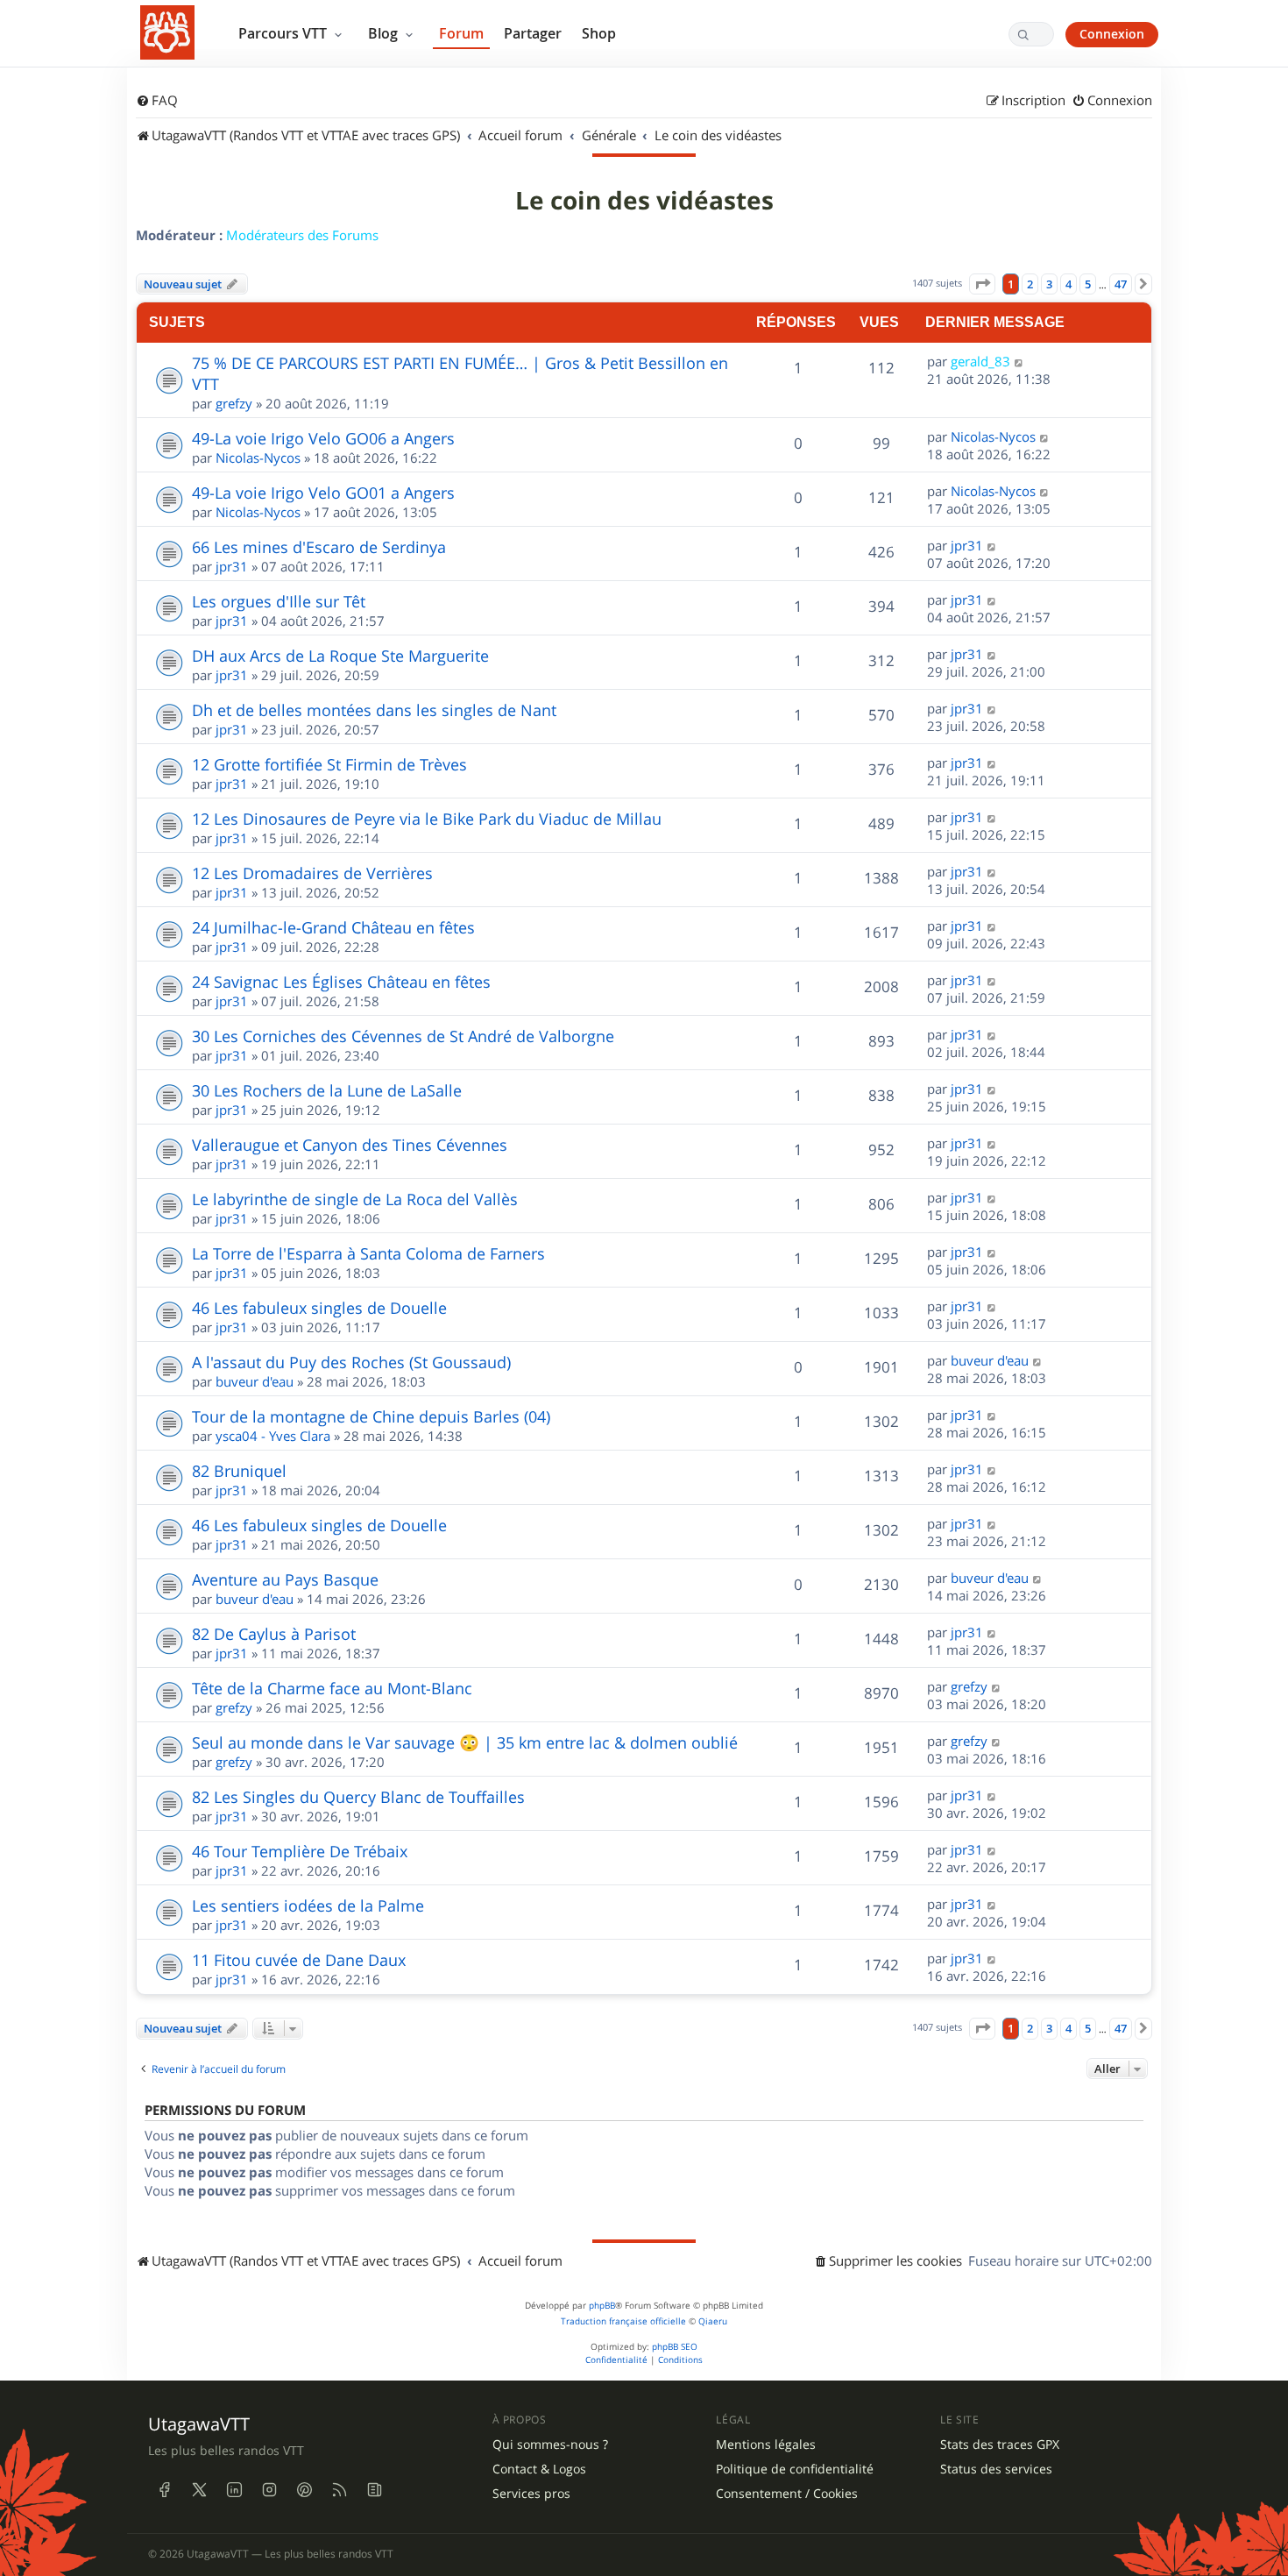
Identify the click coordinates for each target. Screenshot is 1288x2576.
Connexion (1112, 34)
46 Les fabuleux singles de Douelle (319, 1308)
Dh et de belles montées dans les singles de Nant (374, 710)
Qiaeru (713, 2321)
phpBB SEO (675, 2347)
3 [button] (1049, 284)
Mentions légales (766, 2445)
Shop (599, 33)
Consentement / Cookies (787, 2494)
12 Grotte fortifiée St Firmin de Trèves (329, 764)
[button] (982, 284)
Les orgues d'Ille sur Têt (279, 601)
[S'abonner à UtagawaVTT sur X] (199, 2489)
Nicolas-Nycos (258, 458)
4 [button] (1069, 284)
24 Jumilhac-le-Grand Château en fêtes (333, 927)
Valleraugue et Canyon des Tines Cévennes (350, 1145)
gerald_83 (980, 361)
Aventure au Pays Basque (285, 1579)
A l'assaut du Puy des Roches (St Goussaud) (351, 1362)
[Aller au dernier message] (1019, 361)
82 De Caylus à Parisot (274, 1634)
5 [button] (1088, 284)
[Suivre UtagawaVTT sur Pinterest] (304, 2489)
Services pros (531, 2494)
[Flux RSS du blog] (374, 2489)
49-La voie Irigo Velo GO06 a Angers (323, 438)
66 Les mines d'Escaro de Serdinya (319, 547)
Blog (385, 33)
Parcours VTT (284, 33)
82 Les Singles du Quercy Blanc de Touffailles (358, 1797)
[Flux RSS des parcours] (339, 2489)
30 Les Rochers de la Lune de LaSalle (327, 1090)
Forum (461, 33)
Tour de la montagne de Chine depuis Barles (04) (371, 1416)
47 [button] (1121, 284)
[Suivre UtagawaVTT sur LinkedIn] (234, 2489)
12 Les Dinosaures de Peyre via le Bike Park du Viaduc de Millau (427, 819)
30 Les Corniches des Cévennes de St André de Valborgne (403, 1036)
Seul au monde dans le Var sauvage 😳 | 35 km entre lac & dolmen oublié (465, 1742)
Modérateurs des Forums (302, 235)
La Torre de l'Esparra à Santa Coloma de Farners (368, 1253)
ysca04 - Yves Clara (273, 1436)
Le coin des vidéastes (644, 201)
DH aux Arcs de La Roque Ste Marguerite (340, 656)
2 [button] (1030, 284)
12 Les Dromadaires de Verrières (312, 873)
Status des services (996, 2469)
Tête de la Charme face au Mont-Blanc (332, 1688)
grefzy (234, 403)
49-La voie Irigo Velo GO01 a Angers (323, 493)
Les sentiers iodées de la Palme (308, 1905)
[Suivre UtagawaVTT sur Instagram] (269, 2489)
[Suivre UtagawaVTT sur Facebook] (164, 2489)
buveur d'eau (255, 1381)
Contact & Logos (539, 2469)
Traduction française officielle (623, 2321)
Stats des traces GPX (1000, 2445)
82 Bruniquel (239, 1471)
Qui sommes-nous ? (550, 2445)
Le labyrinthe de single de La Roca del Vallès (355, 1199)
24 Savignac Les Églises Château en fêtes (341, 982)
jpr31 (232, 566)
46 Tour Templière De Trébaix (300, 1851)
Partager (533, 33)
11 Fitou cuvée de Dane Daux (299, 1960)
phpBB (602, 2306)
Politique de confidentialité (795, 2469)
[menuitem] (157, 101)
